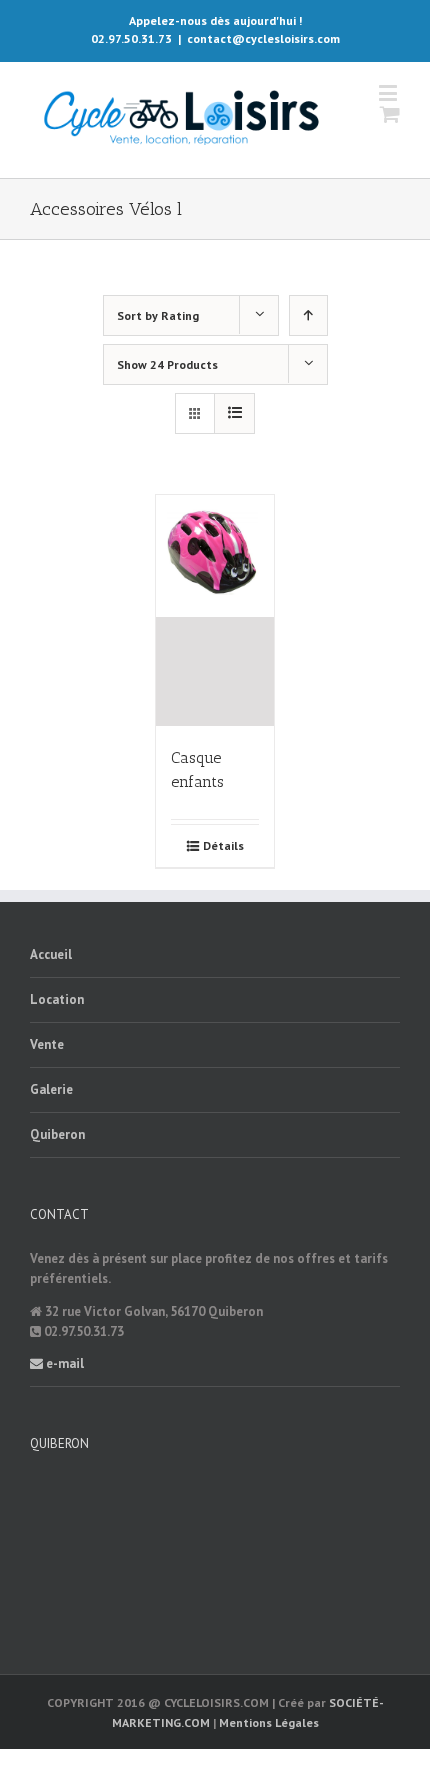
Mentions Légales (269, 1722)
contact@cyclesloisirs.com (263, 38)
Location (57, 999)
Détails (223, 845)
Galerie (51, 1089)
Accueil (51, 954)
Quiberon (57, 1134)
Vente (47, 1044)
